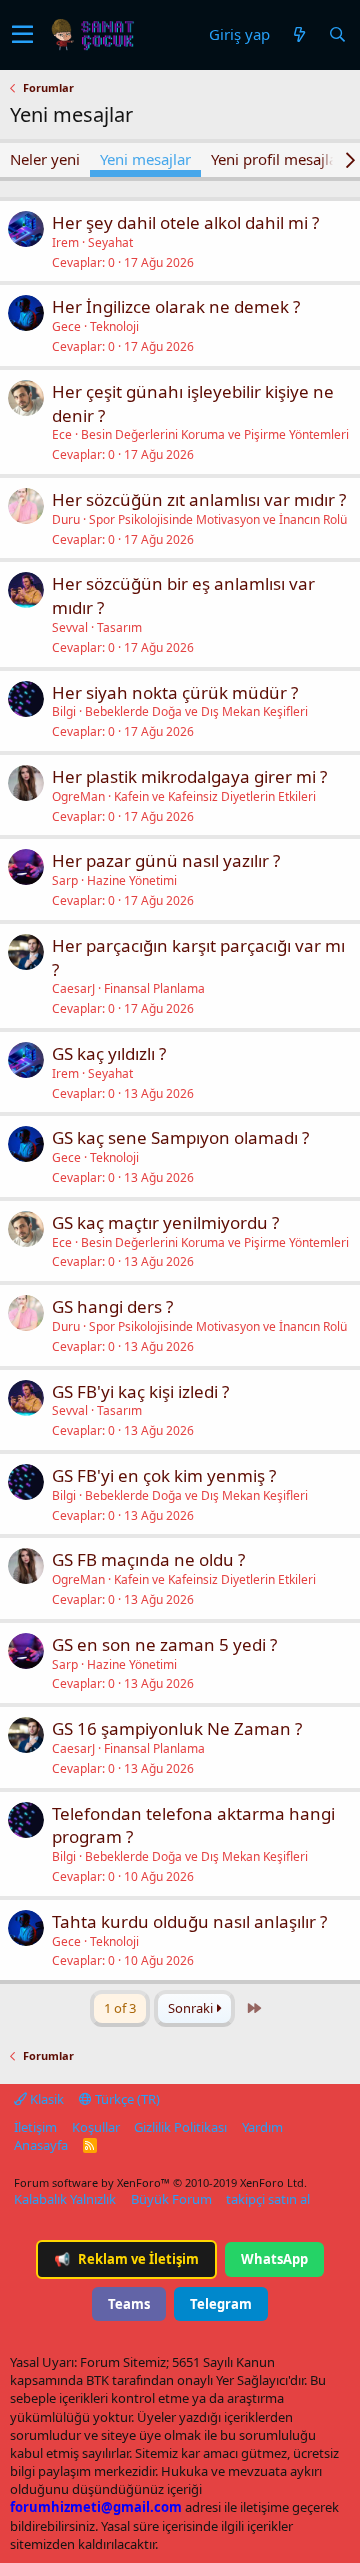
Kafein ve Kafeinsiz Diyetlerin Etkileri (215, 796)
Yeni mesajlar (145, 159)
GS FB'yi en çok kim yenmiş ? (164, 1475)
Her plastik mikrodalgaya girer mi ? (189, 776)
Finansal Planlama (154, 988)
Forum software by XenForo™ (160, 2182)
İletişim (35, 2127)
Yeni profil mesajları (279, 159)
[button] (22, 35)
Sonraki (192, 2008)
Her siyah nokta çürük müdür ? (175, 692)
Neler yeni (45, 159)
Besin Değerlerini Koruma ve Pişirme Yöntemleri (215, 434)
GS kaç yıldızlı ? (109, 1053)
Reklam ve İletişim (126, 2259)
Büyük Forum (171, 2199)
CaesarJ (73, 988)
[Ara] (337, 34)
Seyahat (110, 242)
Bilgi (64, 711)
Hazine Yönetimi (132, 880)
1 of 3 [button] (120, 2008)
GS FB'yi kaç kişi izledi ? (140, 1391)
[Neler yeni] (299, 34)
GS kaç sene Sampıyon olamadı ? (180, 1137)
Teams (129, 2304)
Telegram (221, 2304)
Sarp (65, 880)
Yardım (262, 2127)
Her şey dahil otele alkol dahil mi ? (185, 222)
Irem (65, 242)
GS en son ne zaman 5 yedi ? (164, 1644)
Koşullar (96, 2127)
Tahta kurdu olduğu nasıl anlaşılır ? (189, 1921)
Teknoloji (114, 326)
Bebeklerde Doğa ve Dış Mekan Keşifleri (196, 711)
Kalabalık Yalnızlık (65, 2199)
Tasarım (119, 627)
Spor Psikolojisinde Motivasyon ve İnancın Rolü (218, 519)
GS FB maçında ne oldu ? (148, 1559)
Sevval (70, 627)
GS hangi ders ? (112, 1306)
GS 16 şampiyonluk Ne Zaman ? (177, 1728)
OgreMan (78, 796)
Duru (66, 519)
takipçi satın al (268, 2199)
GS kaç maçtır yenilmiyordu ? (165, 1222)
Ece (62, 434)
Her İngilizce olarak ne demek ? (176, 306)
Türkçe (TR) (126, 2099)
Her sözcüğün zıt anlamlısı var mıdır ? (199, 499)
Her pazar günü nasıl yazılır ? (166, 860)
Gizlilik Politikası (180, 2127)
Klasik (45, 2099)
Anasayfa (41, 2145)
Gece (66, 326)
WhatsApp (274, 2259)
